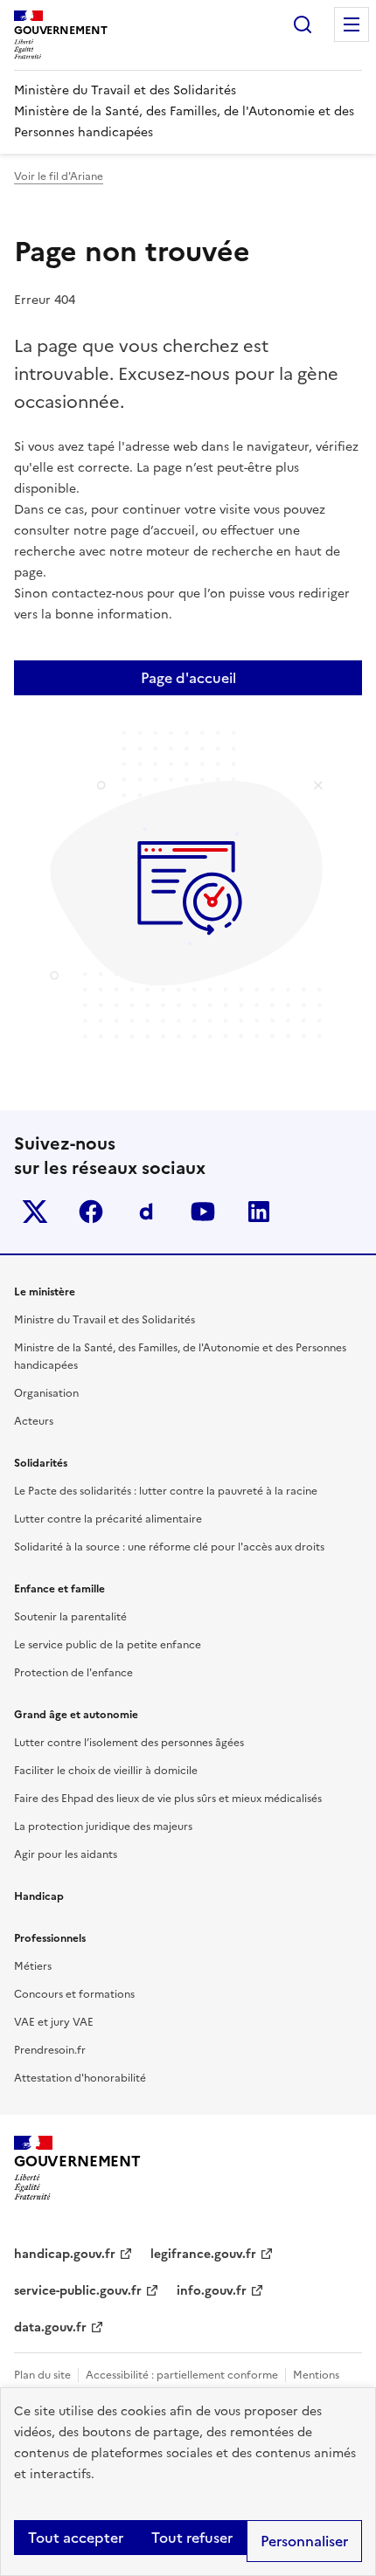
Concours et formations (74, 1994)
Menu (352, 24)
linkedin (259, 1212)
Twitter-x (35, 1212)
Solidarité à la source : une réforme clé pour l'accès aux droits (169, 1547)
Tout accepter (76, 2538)
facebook (91, 1212)
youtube (203, 1212)
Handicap (39, 1896)
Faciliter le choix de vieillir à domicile (106, 1771)
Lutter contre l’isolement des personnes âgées (129, 1743)
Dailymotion (147, 1212)
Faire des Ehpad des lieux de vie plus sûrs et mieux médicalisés (168, 1799)
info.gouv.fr (212, 2291)
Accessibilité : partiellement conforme (182, 2375)
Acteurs (34, 1421)
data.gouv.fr (50, 2327)
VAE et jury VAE (54, 2022)
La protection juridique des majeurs (103, 1827)
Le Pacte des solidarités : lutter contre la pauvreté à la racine (166, 1491)
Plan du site (42, 2375)
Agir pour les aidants (66, 1854)
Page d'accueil (188, 678)
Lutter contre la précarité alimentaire (108, 1519)
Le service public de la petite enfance (108, 1645)
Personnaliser (304, 2541)
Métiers (33, 1966)
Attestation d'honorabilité (80, 2078)
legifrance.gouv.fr (203, 2254)
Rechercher (303, 24)
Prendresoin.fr (50, 2050)
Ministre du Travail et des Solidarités (104, 1320)
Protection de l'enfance (73, 1673)
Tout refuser (192, 2538)
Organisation (46, 1393)
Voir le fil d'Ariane (59, 176)
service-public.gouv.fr (78, 2291)
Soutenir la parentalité (70, 1617)
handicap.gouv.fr (65, 2254)
